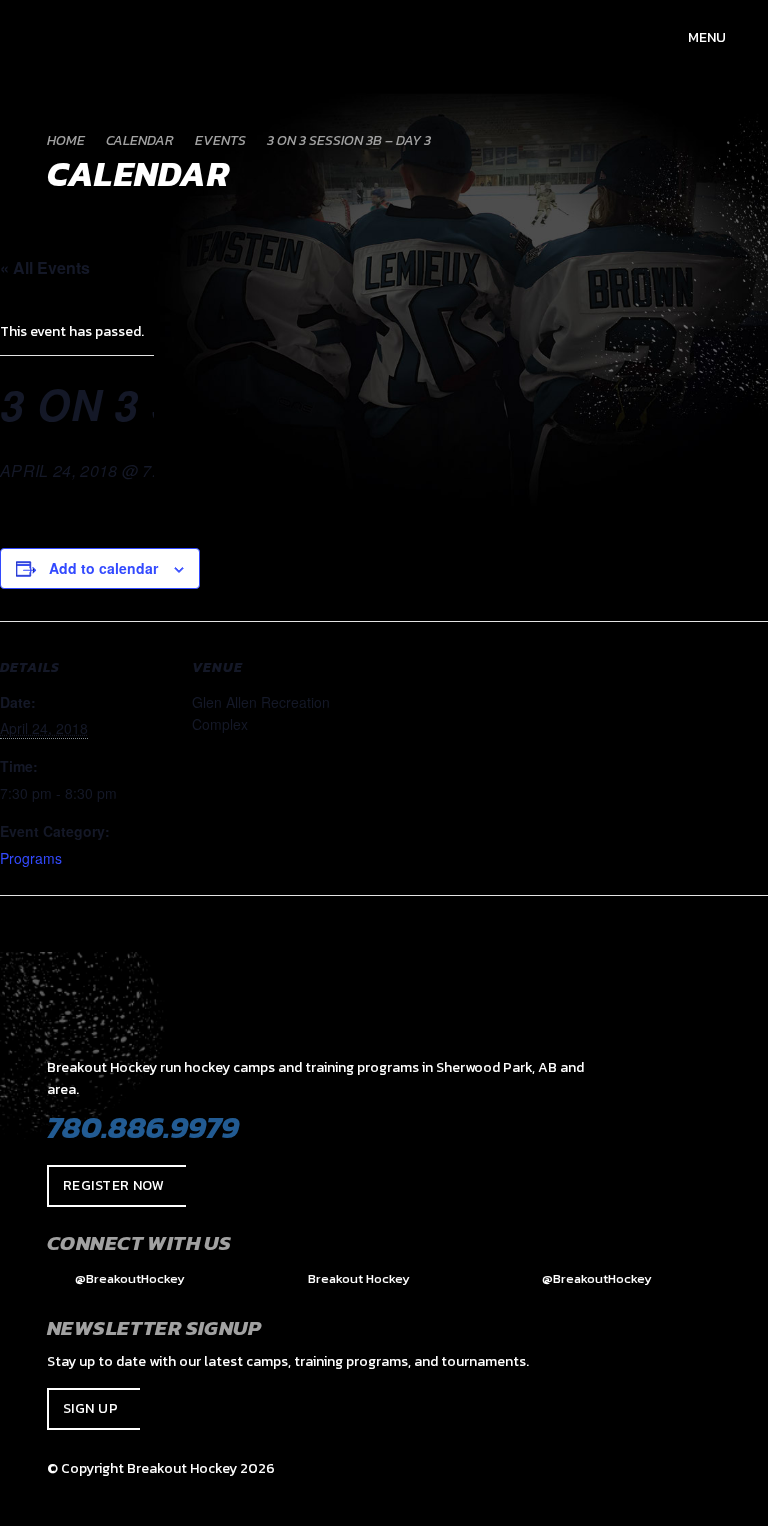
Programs (31, 858)
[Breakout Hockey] (39, 36)
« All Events (45, 267)
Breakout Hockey (357, 1278)
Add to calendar (103, 568)
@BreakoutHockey (128, 1278)
